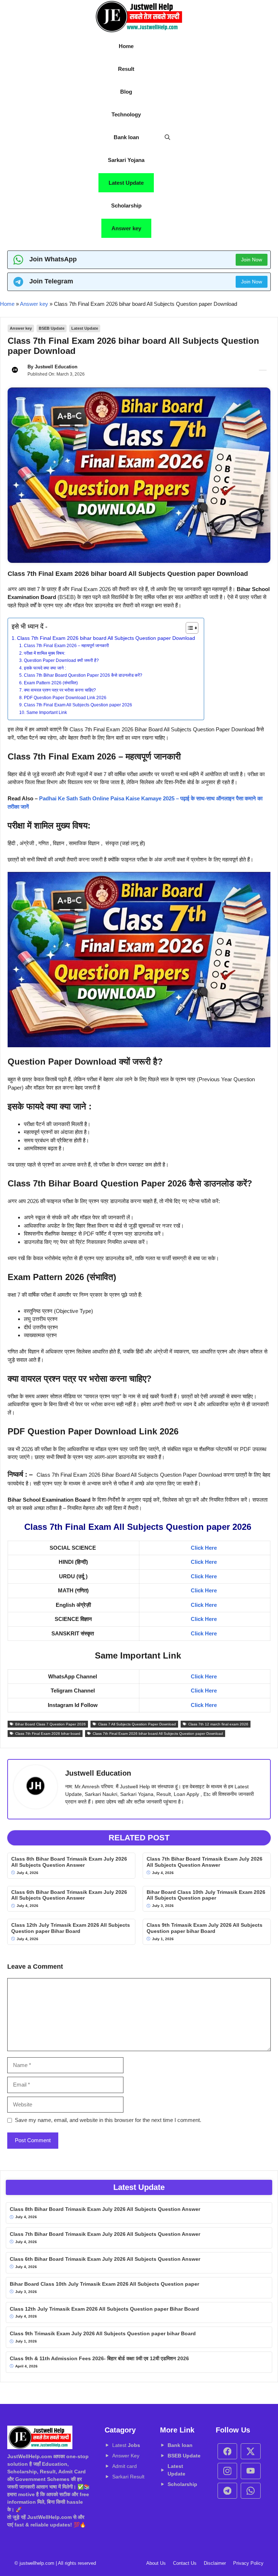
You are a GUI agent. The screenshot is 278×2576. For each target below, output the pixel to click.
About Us (156, 2563)
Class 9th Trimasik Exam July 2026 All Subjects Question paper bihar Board (205, 1928)
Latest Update (126, 183)
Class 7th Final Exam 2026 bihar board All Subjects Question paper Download (107, 638)
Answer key (126, 228)
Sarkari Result (128, 2477)
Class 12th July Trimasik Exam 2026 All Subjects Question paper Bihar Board (71, 1928)
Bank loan (126, 137)
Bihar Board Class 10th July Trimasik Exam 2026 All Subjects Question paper (206, 1895)
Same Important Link (47, 713)
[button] (167, 137)
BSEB (175, 2456)
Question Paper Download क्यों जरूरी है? (61, 660)
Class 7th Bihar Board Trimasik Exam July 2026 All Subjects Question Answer (205, 1862)
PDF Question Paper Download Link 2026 (65, 698)
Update (192, 2456)
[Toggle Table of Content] (188, 628)
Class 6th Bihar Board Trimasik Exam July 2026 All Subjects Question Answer (69, 1895)
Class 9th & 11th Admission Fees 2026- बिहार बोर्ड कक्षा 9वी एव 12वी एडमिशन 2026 (99, 2358)
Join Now (252, 260)
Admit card (125, 2466)
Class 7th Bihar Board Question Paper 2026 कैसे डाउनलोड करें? (83, 675)
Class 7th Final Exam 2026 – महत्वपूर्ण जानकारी (66, 646)
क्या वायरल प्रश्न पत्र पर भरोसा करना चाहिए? (60, 690)
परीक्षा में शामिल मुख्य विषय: (45, 653)
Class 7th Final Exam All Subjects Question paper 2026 (78, 705)
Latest (126, 2445)
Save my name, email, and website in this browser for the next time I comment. (108, 2120)
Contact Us (185, 2563)
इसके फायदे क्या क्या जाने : (45, 668)
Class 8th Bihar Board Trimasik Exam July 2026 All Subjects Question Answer (69, 1862)
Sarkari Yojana (126, 160)
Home (126, 46)
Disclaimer (215, 2563)
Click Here (204, 1548)
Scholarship (126, 206)
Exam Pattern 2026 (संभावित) (51, 683)
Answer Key (126, 2456)
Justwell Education (56, 367)
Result (126, 69)
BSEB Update (52, 328)
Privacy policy (248, 2563)
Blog (126, 92)
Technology (126, 114)
